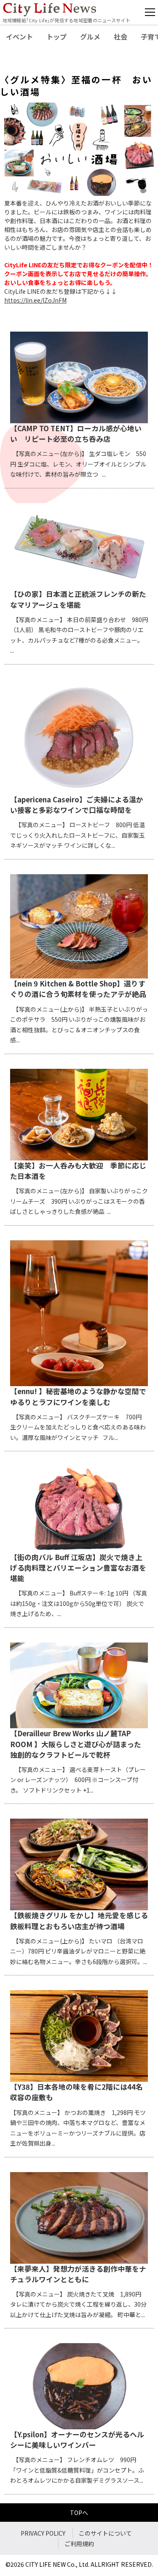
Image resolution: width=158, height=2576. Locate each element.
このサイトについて (105, 2533)
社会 (121, 37)
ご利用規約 (79, 2544)
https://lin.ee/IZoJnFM (35, 300)
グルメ (90, 37)
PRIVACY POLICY (43, 2533)
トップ (56, 37)
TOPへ (79, 2513)
